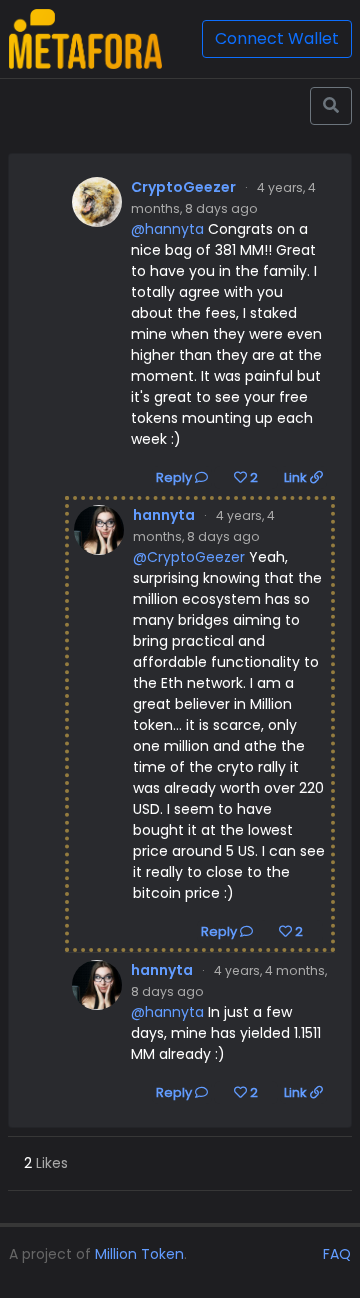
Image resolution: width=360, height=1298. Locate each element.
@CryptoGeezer (189, 557)
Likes (46, 1163)
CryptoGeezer (183, 187)
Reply (175, 477)
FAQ (337, 1254)
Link (297, 477)
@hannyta (167, 229)
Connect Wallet (277, 38)
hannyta (164, 515)
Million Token (139, 1254)
